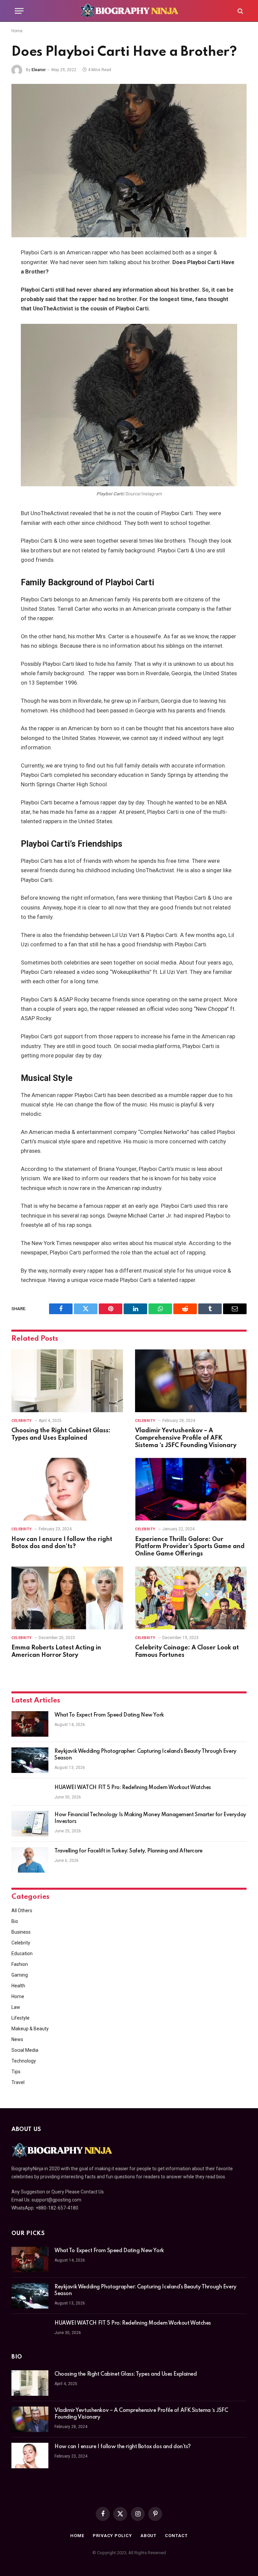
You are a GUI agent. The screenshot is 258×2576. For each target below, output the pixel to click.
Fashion (20, 1964)
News (17, 2039)
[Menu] (19, 11)
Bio (15, 1921)
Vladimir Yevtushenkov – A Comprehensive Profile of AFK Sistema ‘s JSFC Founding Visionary (186, 1438)
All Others (22, 1911)
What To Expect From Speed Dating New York (109, 1715)
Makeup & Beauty (30, 2029)
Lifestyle (20, 2018)
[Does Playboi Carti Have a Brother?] (129, 161)
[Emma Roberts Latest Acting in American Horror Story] (67, 1598)
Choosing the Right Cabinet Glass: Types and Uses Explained (61, 1434)
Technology (24, 2061)
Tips (16, 2072)
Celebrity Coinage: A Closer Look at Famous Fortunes (187, 1651)
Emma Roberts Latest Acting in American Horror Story (56, 1651)
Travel (18, 2082)
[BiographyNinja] (129, 11)
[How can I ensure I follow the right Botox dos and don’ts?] (67, 1489)
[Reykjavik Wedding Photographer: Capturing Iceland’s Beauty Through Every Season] (30, 1760)
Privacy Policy (112, 2536)
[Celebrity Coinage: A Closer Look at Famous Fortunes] (191, 1598)
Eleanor (39, 70)
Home (17, 31)
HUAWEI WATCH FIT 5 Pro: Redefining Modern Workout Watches (133, 1788)
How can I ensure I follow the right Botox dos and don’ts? (62, 1543)
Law (16, 2007)
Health (18, 1986)
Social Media (25, 2050)
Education (22, 1953)
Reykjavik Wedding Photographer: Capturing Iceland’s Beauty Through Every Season (145, 1755)
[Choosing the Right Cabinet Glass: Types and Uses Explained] (67, 1381)
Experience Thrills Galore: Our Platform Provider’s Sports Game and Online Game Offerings (190, 1547)
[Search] (240, 11)
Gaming (20, 1975)
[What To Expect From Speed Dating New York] (30, 1724)
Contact (176, 2536)
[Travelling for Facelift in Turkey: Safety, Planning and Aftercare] (30, 1860)
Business (21, 1932)
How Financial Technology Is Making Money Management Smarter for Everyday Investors (150, 1818)
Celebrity (22, 1421)
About (149, 2536)
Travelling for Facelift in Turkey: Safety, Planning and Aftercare (128, 1851)
